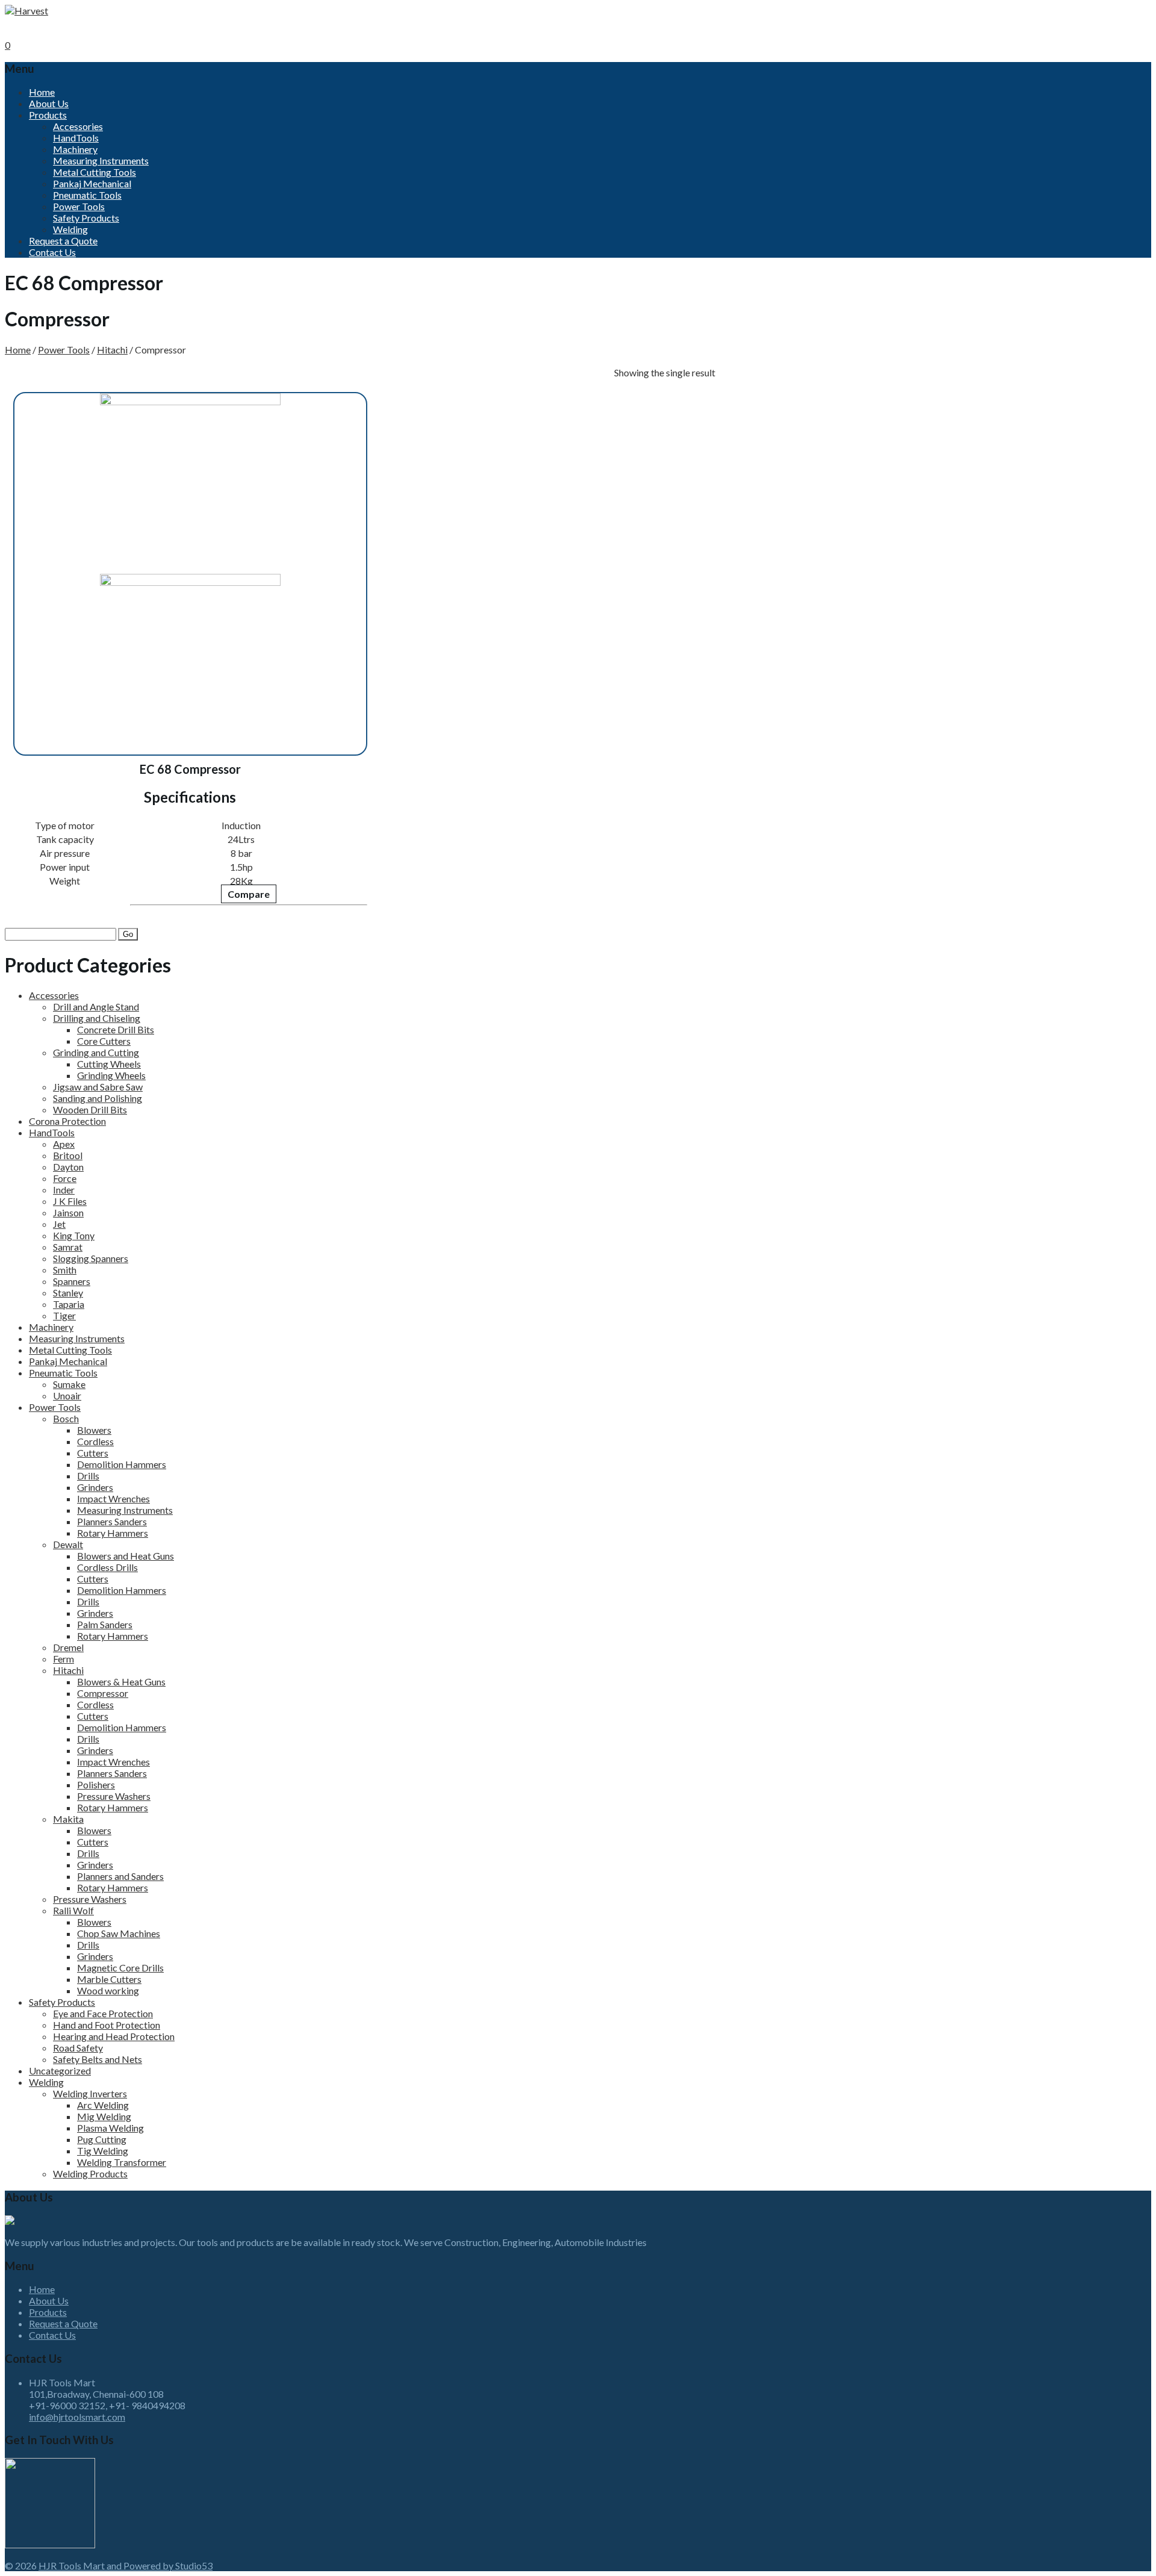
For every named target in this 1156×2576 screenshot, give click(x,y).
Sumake (69, 1384)
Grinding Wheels (111, 1075)
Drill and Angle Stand (96, 1006)
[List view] (741, 365)
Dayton (68, 1167)
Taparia (69, 1304)
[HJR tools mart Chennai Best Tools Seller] (26, 11)
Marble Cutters (109, 1979)
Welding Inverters (90, 2093)
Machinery (75, 149)
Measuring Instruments (101, 160)
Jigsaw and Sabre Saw (98, 1087)
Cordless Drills (107, 1567)
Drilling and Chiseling (97, 1018)
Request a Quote (63, 241)
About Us (49, 103)
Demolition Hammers (122, 1464)
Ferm (64, 1659)
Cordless (95, 1441)
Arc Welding (103, 2105)
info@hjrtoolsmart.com (77, 2417)
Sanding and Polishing (98, 1098)
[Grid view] (722, 365)
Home (42, 92)
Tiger (64, 1315)
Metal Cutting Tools (95, 172)
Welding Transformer (122, 2162)
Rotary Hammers (113, 1533)
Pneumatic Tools (87, 195)
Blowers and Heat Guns (126, 1556)
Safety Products (86, 218)
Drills (88, 1476)
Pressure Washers (114, 1796)
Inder (64, 1190)
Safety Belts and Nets (98, 2059)
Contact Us (52, 252)
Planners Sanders (112, 1521)
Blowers (94, 1430)
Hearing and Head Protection (114, 2036)
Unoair (67, 1395)
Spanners (72, 1281)
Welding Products (90, 2173)
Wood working (108, 1990)
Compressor (103, 1693)
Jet (59, 1224)
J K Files (70, 1201)
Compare (249, 894)
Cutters (93, 1453)
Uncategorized (60, 2070)
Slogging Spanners (91, 1258)
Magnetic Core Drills (120, 1968)
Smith (65, 1270)
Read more (72, 901)
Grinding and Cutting (96, 1052)
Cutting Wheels (109, 1064)
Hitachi (112, 350)
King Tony (74, 1235)
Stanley (68, 1293)
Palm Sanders (105, 1624)
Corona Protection (67, 1121)
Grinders (95, 1487)
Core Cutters (104, 1041)
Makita (68, 1819)
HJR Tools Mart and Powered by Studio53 (126, 2565)
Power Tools (79, 206)
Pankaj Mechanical (92, 183)
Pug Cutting (102, 2139)
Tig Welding (103, 2151)
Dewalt (68, 1544)
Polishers (96, 1784)
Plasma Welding (110, 2128)
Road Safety (78, 2048)
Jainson (68, 1212)
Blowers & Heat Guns (121, 1682)
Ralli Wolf (73, 1910)
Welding (70, 229)
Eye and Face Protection (103, 2013)
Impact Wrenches (113, 1498)
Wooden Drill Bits (90, 1109)
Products (48, 115)
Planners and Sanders (120, 1876)
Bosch (66, 1418)
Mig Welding (104, 2116)
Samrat (68, 1247)
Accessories (78, 126)
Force (65, 1178)
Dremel (68, 1647)
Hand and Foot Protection (107, 2025)
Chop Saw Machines (119, 1933)
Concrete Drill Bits (116, 1029)
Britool (68, 1155)
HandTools (76, 138)
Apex (64, 1144)
